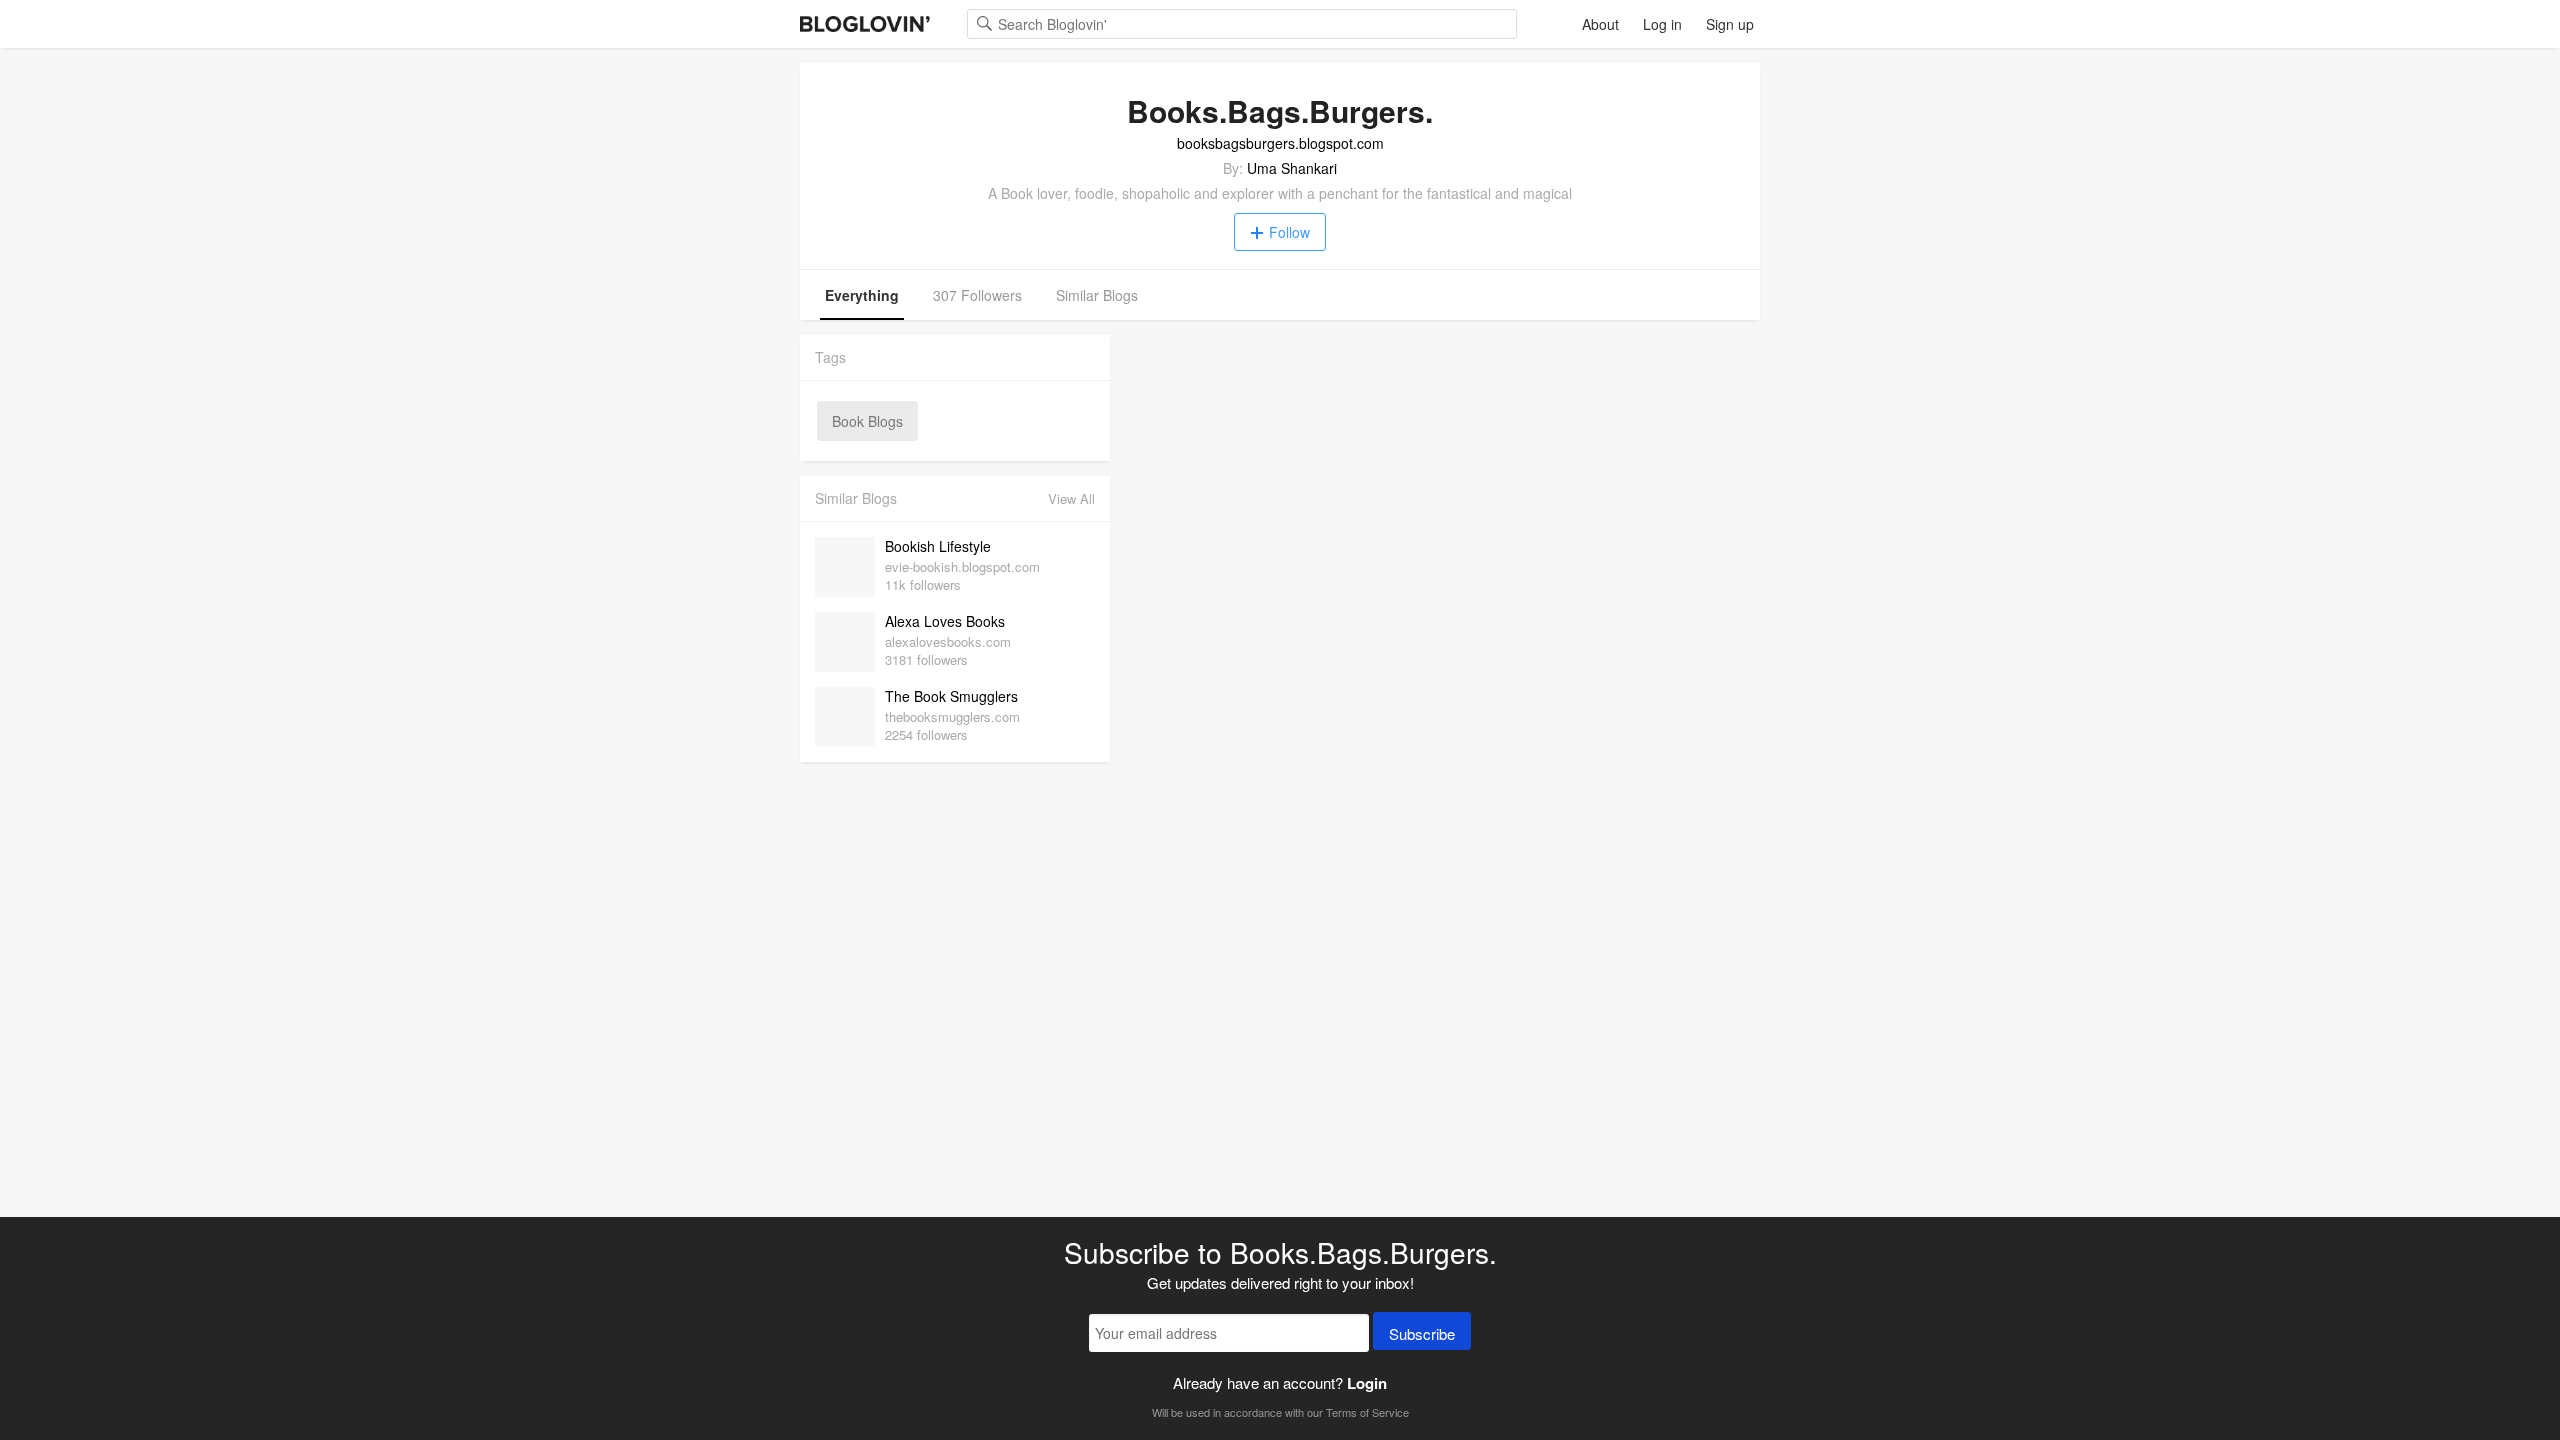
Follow (1289, 232)
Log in (1662, 24)
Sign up (1730, 24)
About (1600, 24)
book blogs (867, 421)
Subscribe (1422, 1333)
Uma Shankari (1292, 168)
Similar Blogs (1097, 295)
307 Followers (977, 295)
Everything (862, 295)
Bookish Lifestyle (938, 546)
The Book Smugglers (951, 696)
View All (1071, 498)
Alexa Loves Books (945, 621)
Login (1367, 1383)
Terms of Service (1367, 1412)
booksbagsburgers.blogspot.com (1280, 143)
